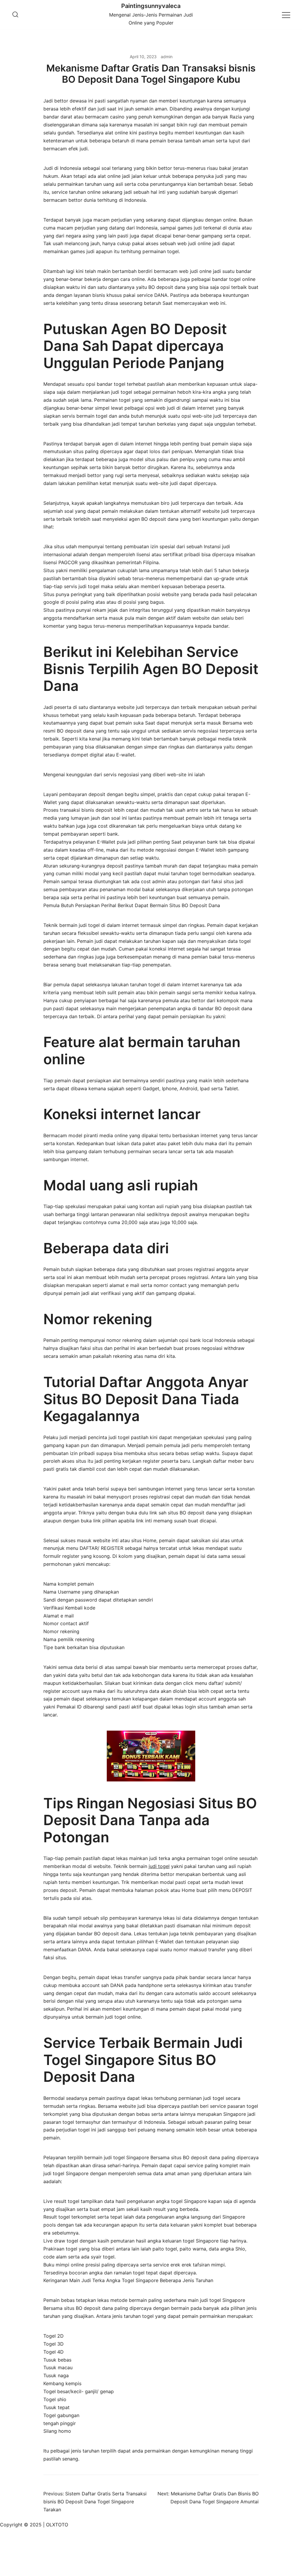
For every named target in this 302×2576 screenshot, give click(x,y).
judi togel (159, 1866)
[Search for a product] (15, 15)
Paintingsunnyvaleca (151, 6)
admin (167, 57)
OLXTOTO (57, 2525)
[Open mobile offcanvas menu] (286, 15)
